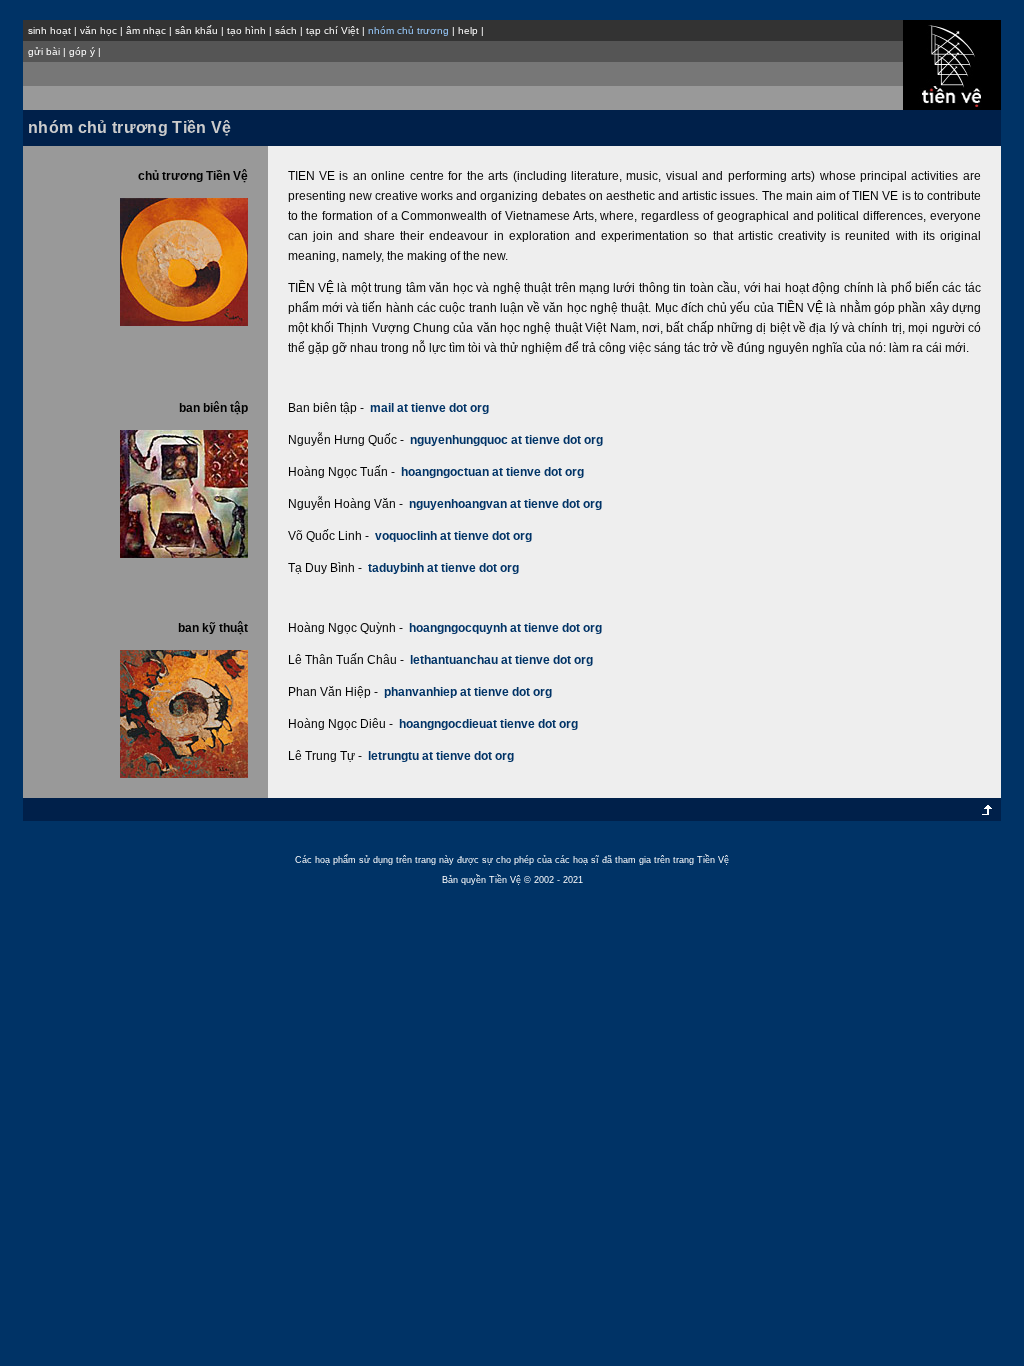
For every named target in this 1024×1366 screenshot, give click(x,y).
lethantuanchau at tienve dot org (501, 660)
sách (286, 30)
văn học (98, 30)
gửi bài (44, 51)
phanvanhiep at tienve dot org (468, 692)
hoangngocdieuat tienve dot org (488, 724)
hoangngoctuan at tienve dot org (492, 472)
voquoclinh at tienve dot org (453, 536)
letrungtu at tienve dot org (441, 756)
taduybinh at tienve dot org (443, 568)
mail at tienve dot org (429, 408)
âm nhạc (146, 30)
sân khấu (196, 30)
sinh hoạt (49, 30)
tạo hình (246, 30)
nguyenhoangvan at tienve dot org (505, 504)
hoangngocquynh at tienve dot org (505, 628)
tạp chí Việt (332, 30)
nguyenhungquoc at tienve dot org (506, 440)
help (468, 30)
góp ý (82, 51)
